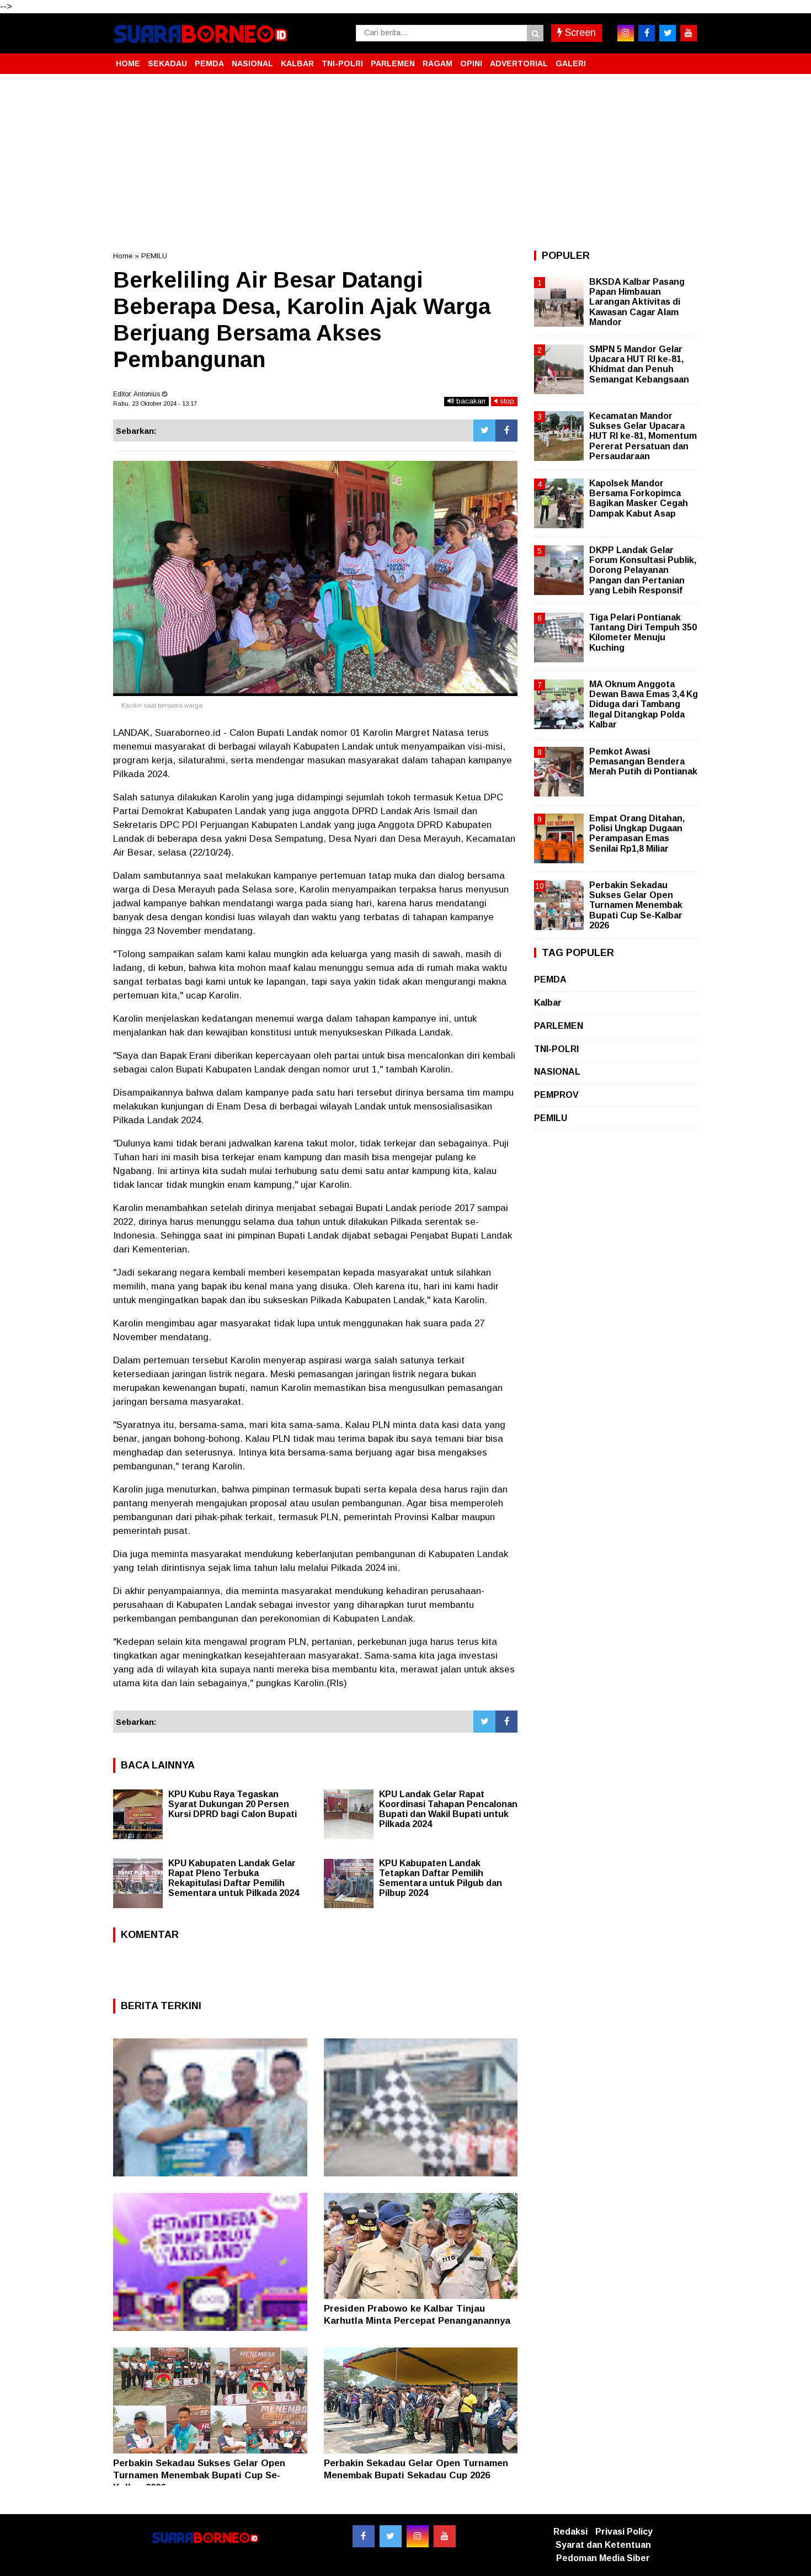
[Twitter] (484, 431)
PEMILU (154, 256)
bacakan (470, 401)
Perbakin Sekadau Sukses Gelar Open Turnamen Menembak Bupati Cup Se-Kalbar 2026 (199, 2475)
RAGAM (437, 63)
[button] (687, 59)
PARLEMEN (393, 63)
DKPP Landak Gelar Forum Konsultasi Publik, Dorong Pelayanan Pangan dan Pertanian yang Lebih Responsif (643, 570)
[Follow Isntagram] (418, 2536)
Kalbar (548, 1003)
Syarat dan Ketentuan (603, 2545)
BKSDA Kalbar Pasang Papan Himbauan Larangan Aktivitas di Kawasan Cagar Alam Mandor (637, 302)
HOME (128, 63)
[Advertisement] (405, 162)
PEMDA (209, 63)
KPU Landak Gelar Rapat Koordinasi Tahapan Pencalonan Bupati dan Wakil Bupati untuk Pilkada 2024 (448, 1809)
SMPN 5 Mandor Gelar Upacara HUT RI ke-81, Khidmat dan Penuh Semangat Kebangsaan (639, 364)
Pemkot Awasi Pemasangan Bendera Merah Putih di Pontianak (643, 761)
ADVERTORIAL (519, 63)
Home (123, 256)
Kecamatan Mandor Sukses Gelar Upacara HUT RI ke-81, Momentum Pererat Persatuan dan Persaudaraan (643, 436)
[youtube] (689, 33)
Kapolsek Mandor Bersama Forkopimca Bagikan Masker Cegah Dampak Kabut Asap (639, 498)
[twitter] (668, 33)
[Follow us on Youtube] (445, 2536)
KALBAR (297, 63)
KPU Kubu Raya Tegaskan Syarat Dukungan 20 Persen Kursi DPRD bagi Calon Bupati (233, 1804)
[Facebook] (506, 431)
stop (506, 401)
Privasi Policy (624, 2532)
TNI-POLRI (342, 63)
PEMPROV (556, 1095)
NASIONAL (252, 63)
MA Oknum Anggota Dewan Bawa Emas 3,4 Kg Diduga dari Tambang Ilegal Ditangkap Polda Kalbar (644, 704)
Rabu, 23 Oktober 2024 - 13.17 (155, 403)
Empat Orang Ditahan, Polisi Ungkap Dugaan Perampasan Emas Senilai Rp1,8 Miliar (637, 833)
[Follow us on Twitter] (391, 2536)
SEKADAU (167, 63)
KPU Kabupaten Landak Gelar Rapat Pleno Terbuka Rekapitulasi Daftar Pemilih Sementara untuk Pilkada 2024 (234, 1878)
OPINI (471, 63)
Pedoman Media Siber (603, 2558)
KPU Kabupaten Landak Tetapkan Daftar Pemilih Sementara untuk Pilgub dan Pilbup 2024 (441, 1878)
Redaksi (570, 2532)
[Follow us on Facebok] (364, 2536)
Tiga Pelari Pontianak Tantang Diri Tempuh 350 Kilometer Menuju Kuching (643, 633)
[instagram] (626, 33)
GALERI (571, 63)
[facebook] (647, 33)
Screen (579, 33)
